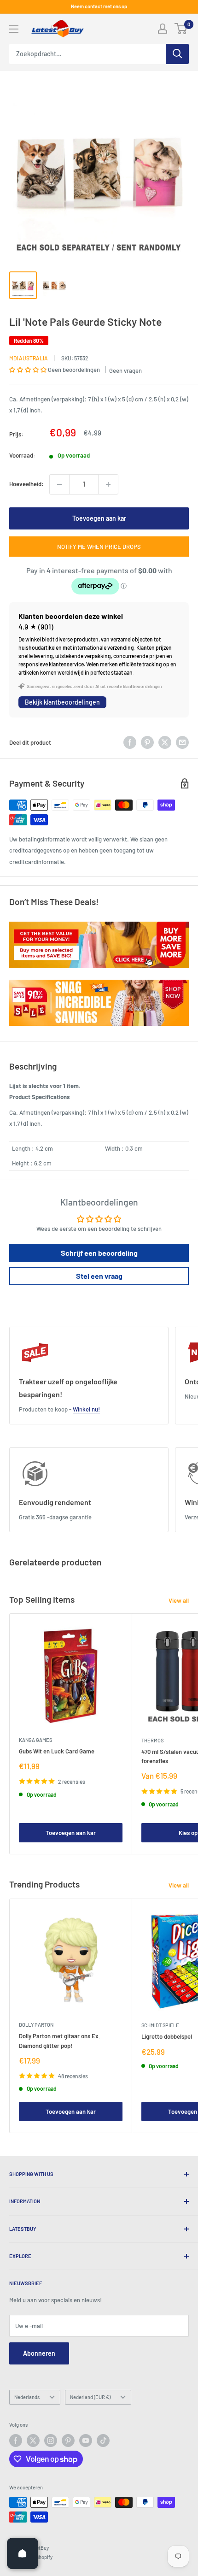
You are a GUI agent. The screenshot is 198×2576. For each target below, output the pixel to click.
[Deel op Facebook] (130, 742)
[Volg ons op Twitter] (33, 2441)
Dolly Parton (36, 2025)
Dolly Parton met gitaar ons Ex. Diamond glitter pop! (60, 2041)
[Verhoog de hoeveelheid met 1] (108, 484)
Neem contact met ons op (99, 6)
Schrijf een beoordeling (99, 1253)
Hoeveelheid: (26, 484)
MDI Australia (29, 358)
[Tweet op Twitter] (165, 742)
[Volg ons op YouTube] (86, 2441)
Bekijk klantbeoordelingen (62, 702)
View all (179, 1600)
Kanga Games (35, 1740)
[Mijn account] (163, 29)
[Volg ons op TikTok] (103, 2441)
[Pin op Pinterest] (147, 742)
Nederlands (27, 2397)
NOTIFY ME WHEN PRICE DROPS (99, 547)
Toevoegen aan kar (99, 518)
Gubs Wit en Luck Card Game (57, 1751)
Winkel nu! (86, 1409)
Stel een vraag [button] (99, 1276)
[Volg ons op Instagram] (51, 2441)
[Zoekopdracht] (177, 54)
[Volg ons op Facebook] (16, 2441)
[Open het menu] (14, 29)
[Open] (23, 2553)
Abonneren (39, 2353)
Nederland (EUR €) (90, 2397)
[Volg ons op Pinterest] (68, 2441)
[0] (181, 29)
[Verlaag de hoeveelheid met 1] (59, 484)
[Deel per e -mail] (182, 742)
